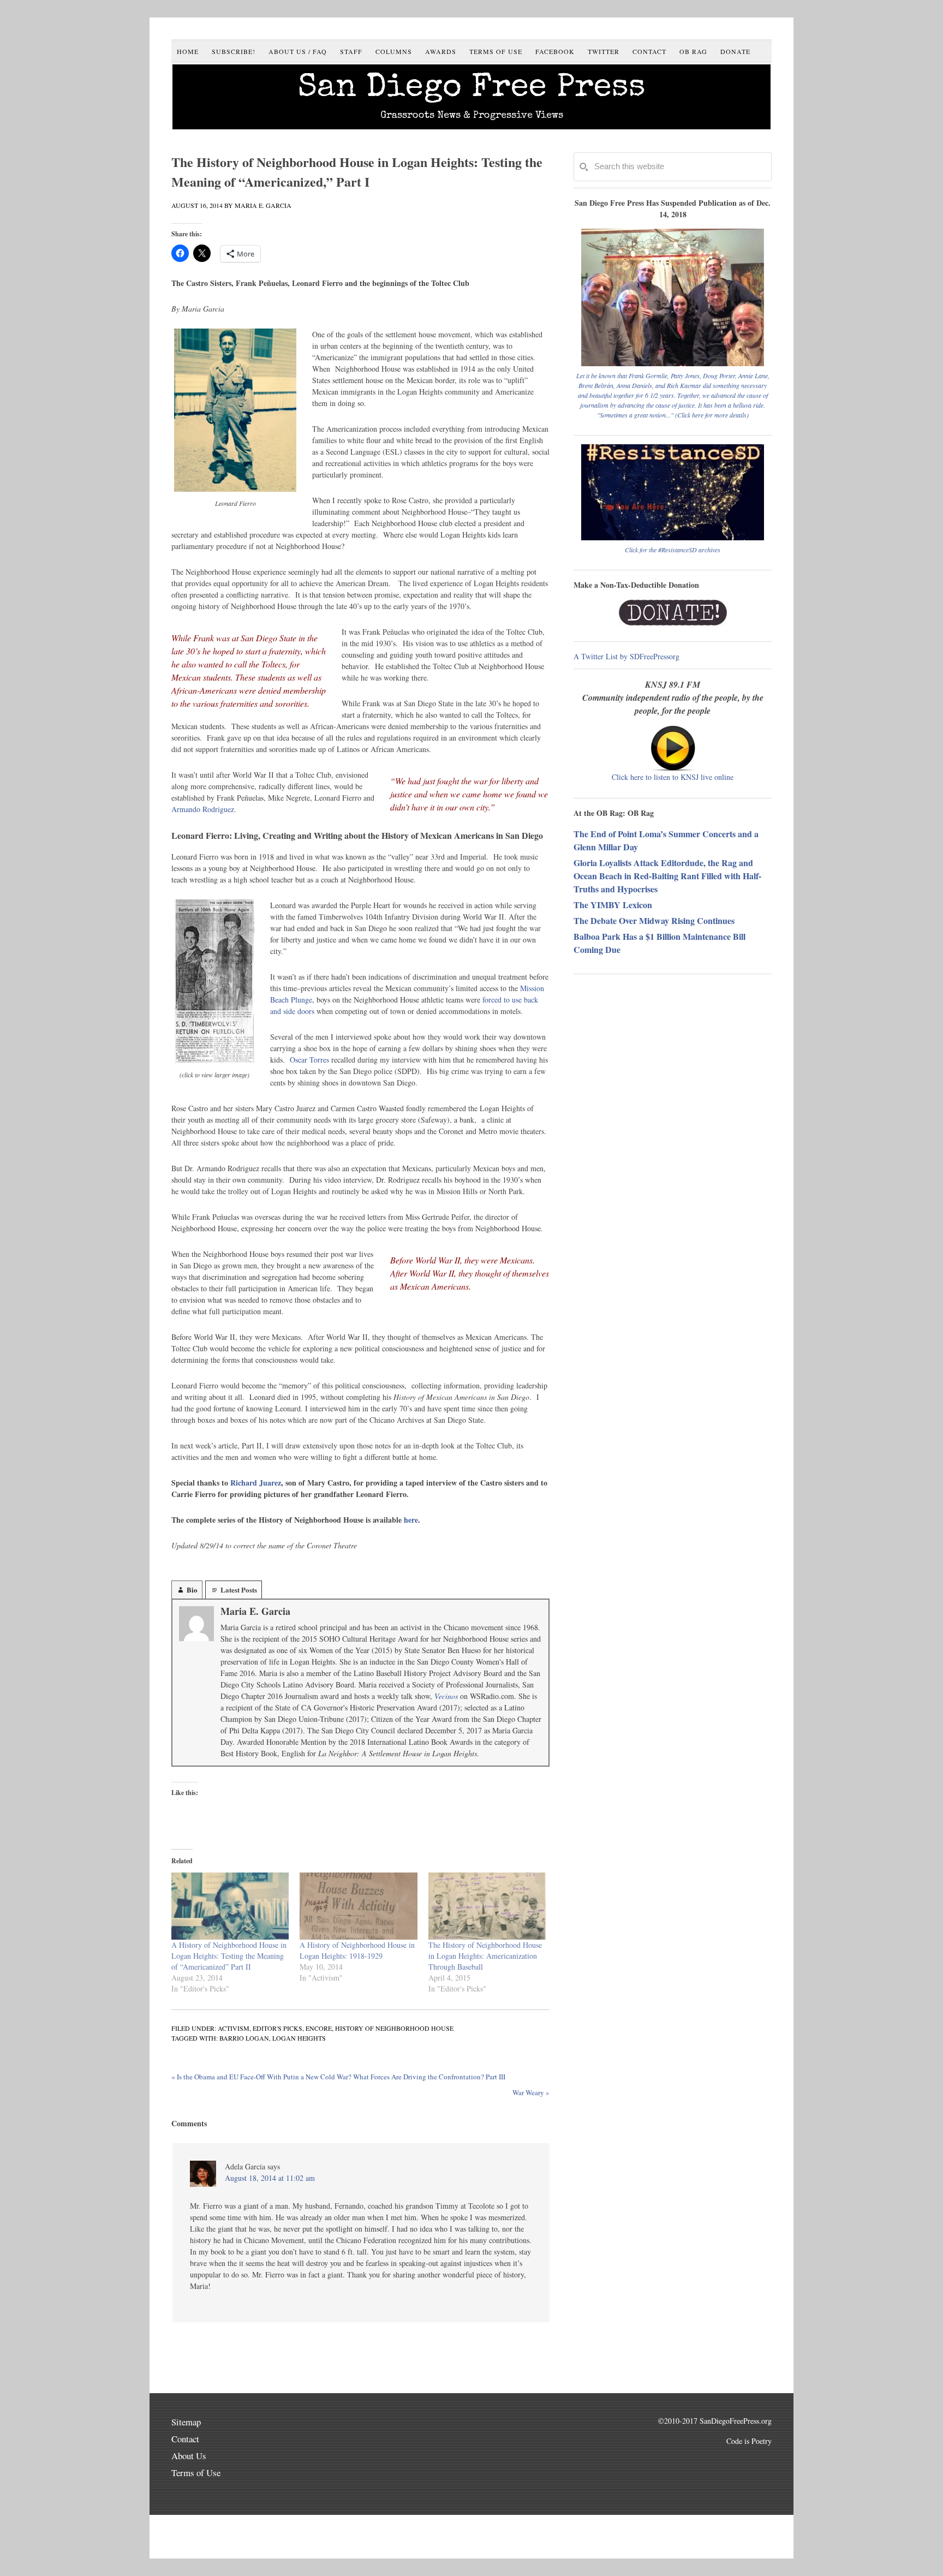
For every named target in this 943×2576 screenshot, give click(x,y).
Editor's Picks (277, 2028)
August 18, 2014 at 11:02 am (270, 2178)
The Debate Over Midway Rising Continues (654, 920)
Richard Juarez (256, 1483)
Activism (234, 2028)
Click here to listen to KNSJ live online (673, 777)
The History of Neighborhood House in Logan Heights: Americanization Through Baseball (485, 1956)
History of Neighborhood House (394, 2028)
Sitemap (186, 2422)
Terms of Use (196, 2473)
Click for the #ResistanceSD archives (673, 550)
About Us (189, 2456)
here (411, 1520)
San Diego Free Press (472, 89)
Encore (319, 2028)
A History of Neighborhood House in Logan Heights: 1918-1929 (357, 1950)
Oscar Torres (309, 1060)
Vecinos (446, 1696)
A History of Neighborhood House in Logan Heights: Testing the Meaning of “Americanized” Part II (229, 1956)
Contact (185, 2439)
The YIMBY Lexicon (613, 905)
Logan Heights (299, 2038)
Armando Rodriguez (203, 809)
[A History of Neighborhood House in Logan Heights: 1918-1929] (358, 1906)
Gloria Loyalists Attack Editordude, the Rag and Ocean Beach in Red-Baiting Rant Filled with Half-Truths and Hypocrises (667, 876)
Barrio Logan (244, 2038)
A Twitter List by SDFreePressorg (626, 656)
